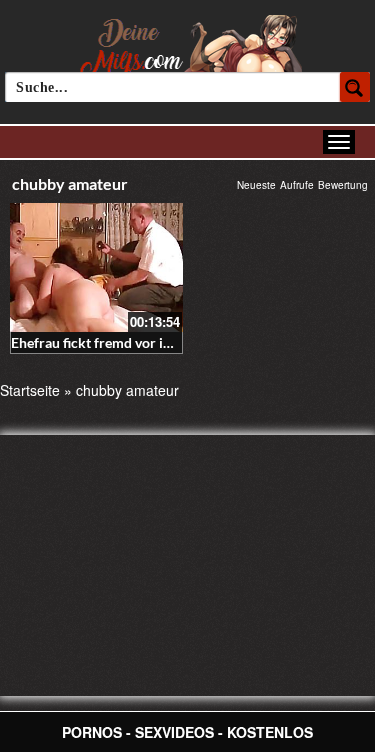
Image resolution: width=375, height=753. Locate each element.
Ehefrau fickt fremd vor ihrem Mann (123, 342)
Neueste (256, 185)
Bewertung (343, 185)
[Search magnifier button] (355, 87)
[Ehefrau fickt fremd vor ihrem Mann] (96, 267)
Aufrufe (297, 185)
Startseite (30, 390)
